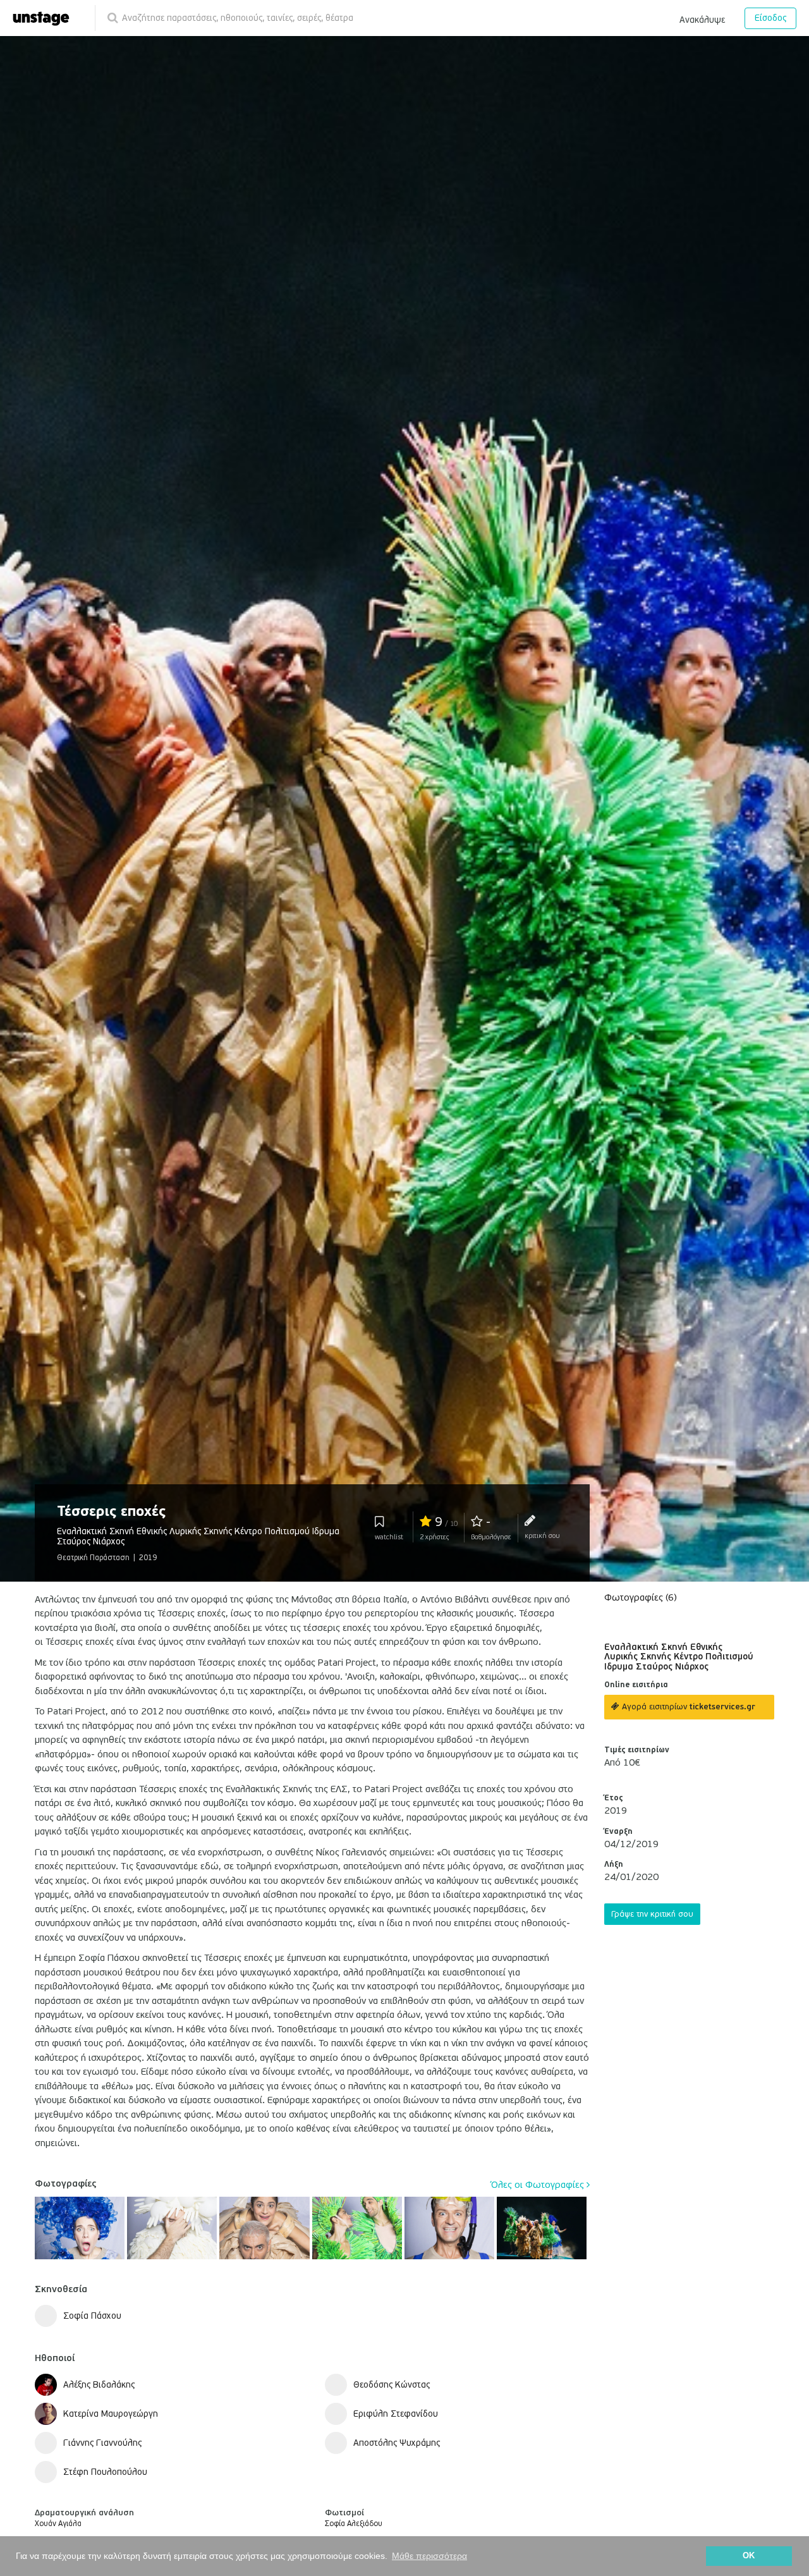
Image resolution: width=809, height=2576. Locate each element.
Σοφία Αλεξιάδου (354, 2524)
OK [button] (749, 2556)
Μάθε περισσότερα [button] (429, 2556)
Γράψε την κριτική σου (652, 1914)
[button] (702, 18)
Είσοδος (770, 18)
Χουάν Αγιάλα (58, 2524)
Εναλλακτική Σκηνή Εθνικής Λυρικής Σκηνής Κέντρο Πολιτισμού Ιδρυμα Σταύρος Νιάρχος (679, 1657)
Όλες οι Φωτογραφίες (539, 2185)
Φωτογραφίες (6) (641, 1597)
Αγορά (687, 1707)
